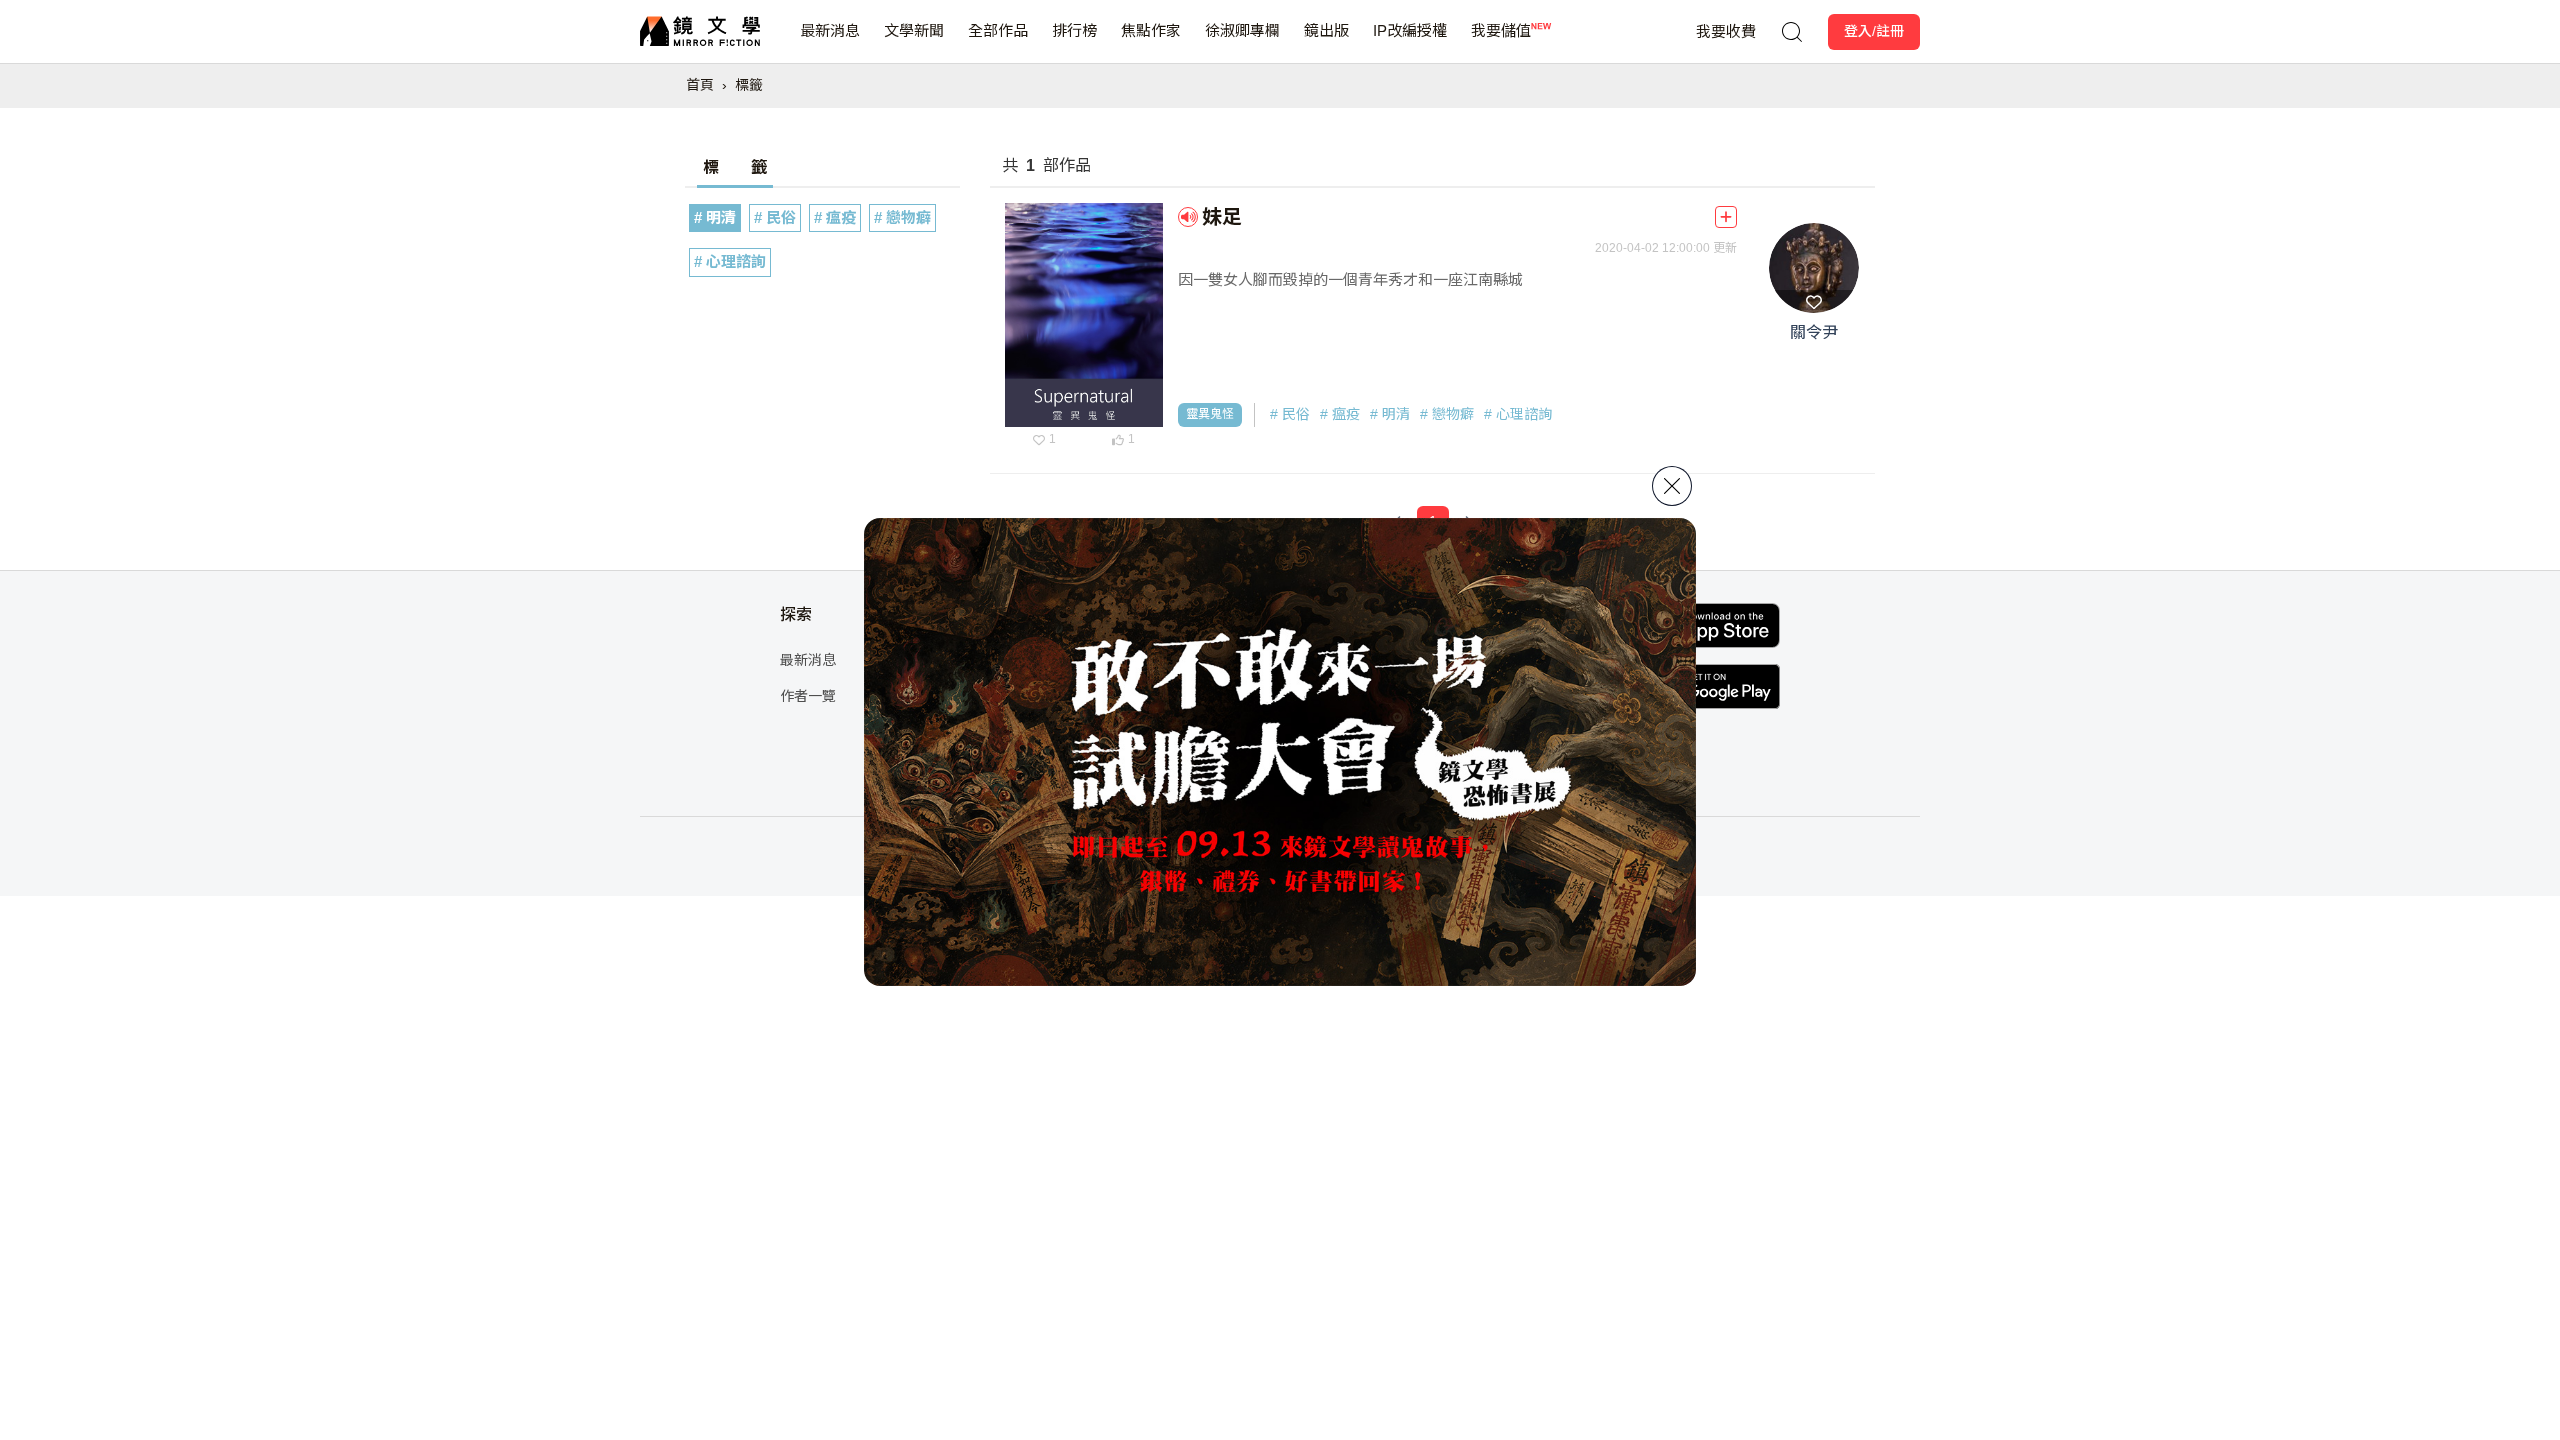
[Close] (1672, 486)
